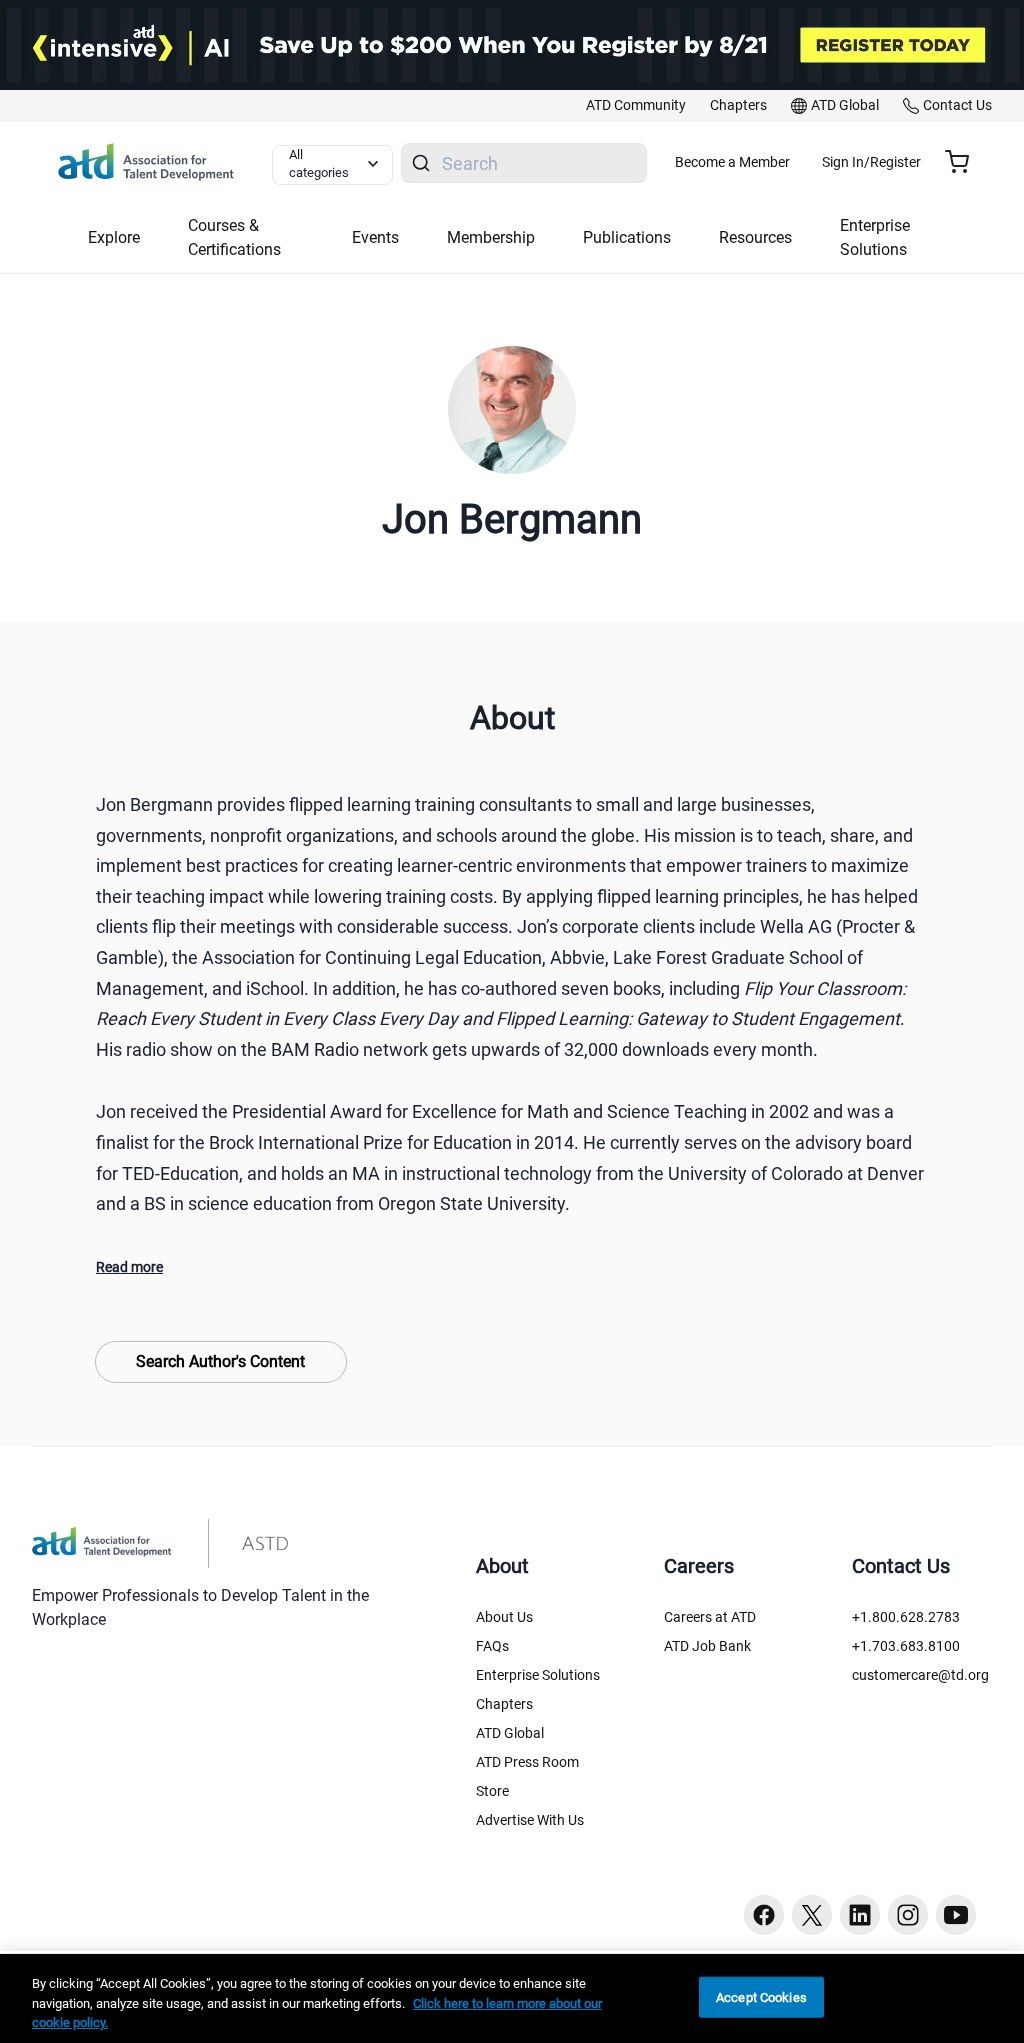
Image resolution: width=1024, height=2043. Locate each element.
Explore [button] (114, 237)
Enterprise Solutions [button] (875, 237)
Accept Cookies (761, 1996)
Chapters (504, 1704)
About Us (504, 1617)
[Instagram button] (908, 1915)
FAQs (492, 1646)
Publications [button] (627, 237)
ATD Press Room (527, 1762)
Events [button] (375, 237)
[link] (636, 106)
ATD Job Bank (707, 1646)
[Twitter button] (812, 1915)
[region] (512, 1998)
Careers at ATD (710, 1617)
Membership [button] (491, 237)
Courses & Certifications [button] (234, 237)
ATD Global (510, 1733)
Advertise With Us (530, 1820)
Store (492, 1791)
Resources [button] (755, 237)
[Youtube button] (956, 1915)
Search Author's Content (220, 1361)
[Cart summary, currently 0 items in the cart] (964, 162)
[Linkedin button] (860, 1915)
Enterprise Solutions (538, 1675)
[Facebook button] (764, 1915)
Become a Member (732, 162)
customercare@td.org (920, 1675)
